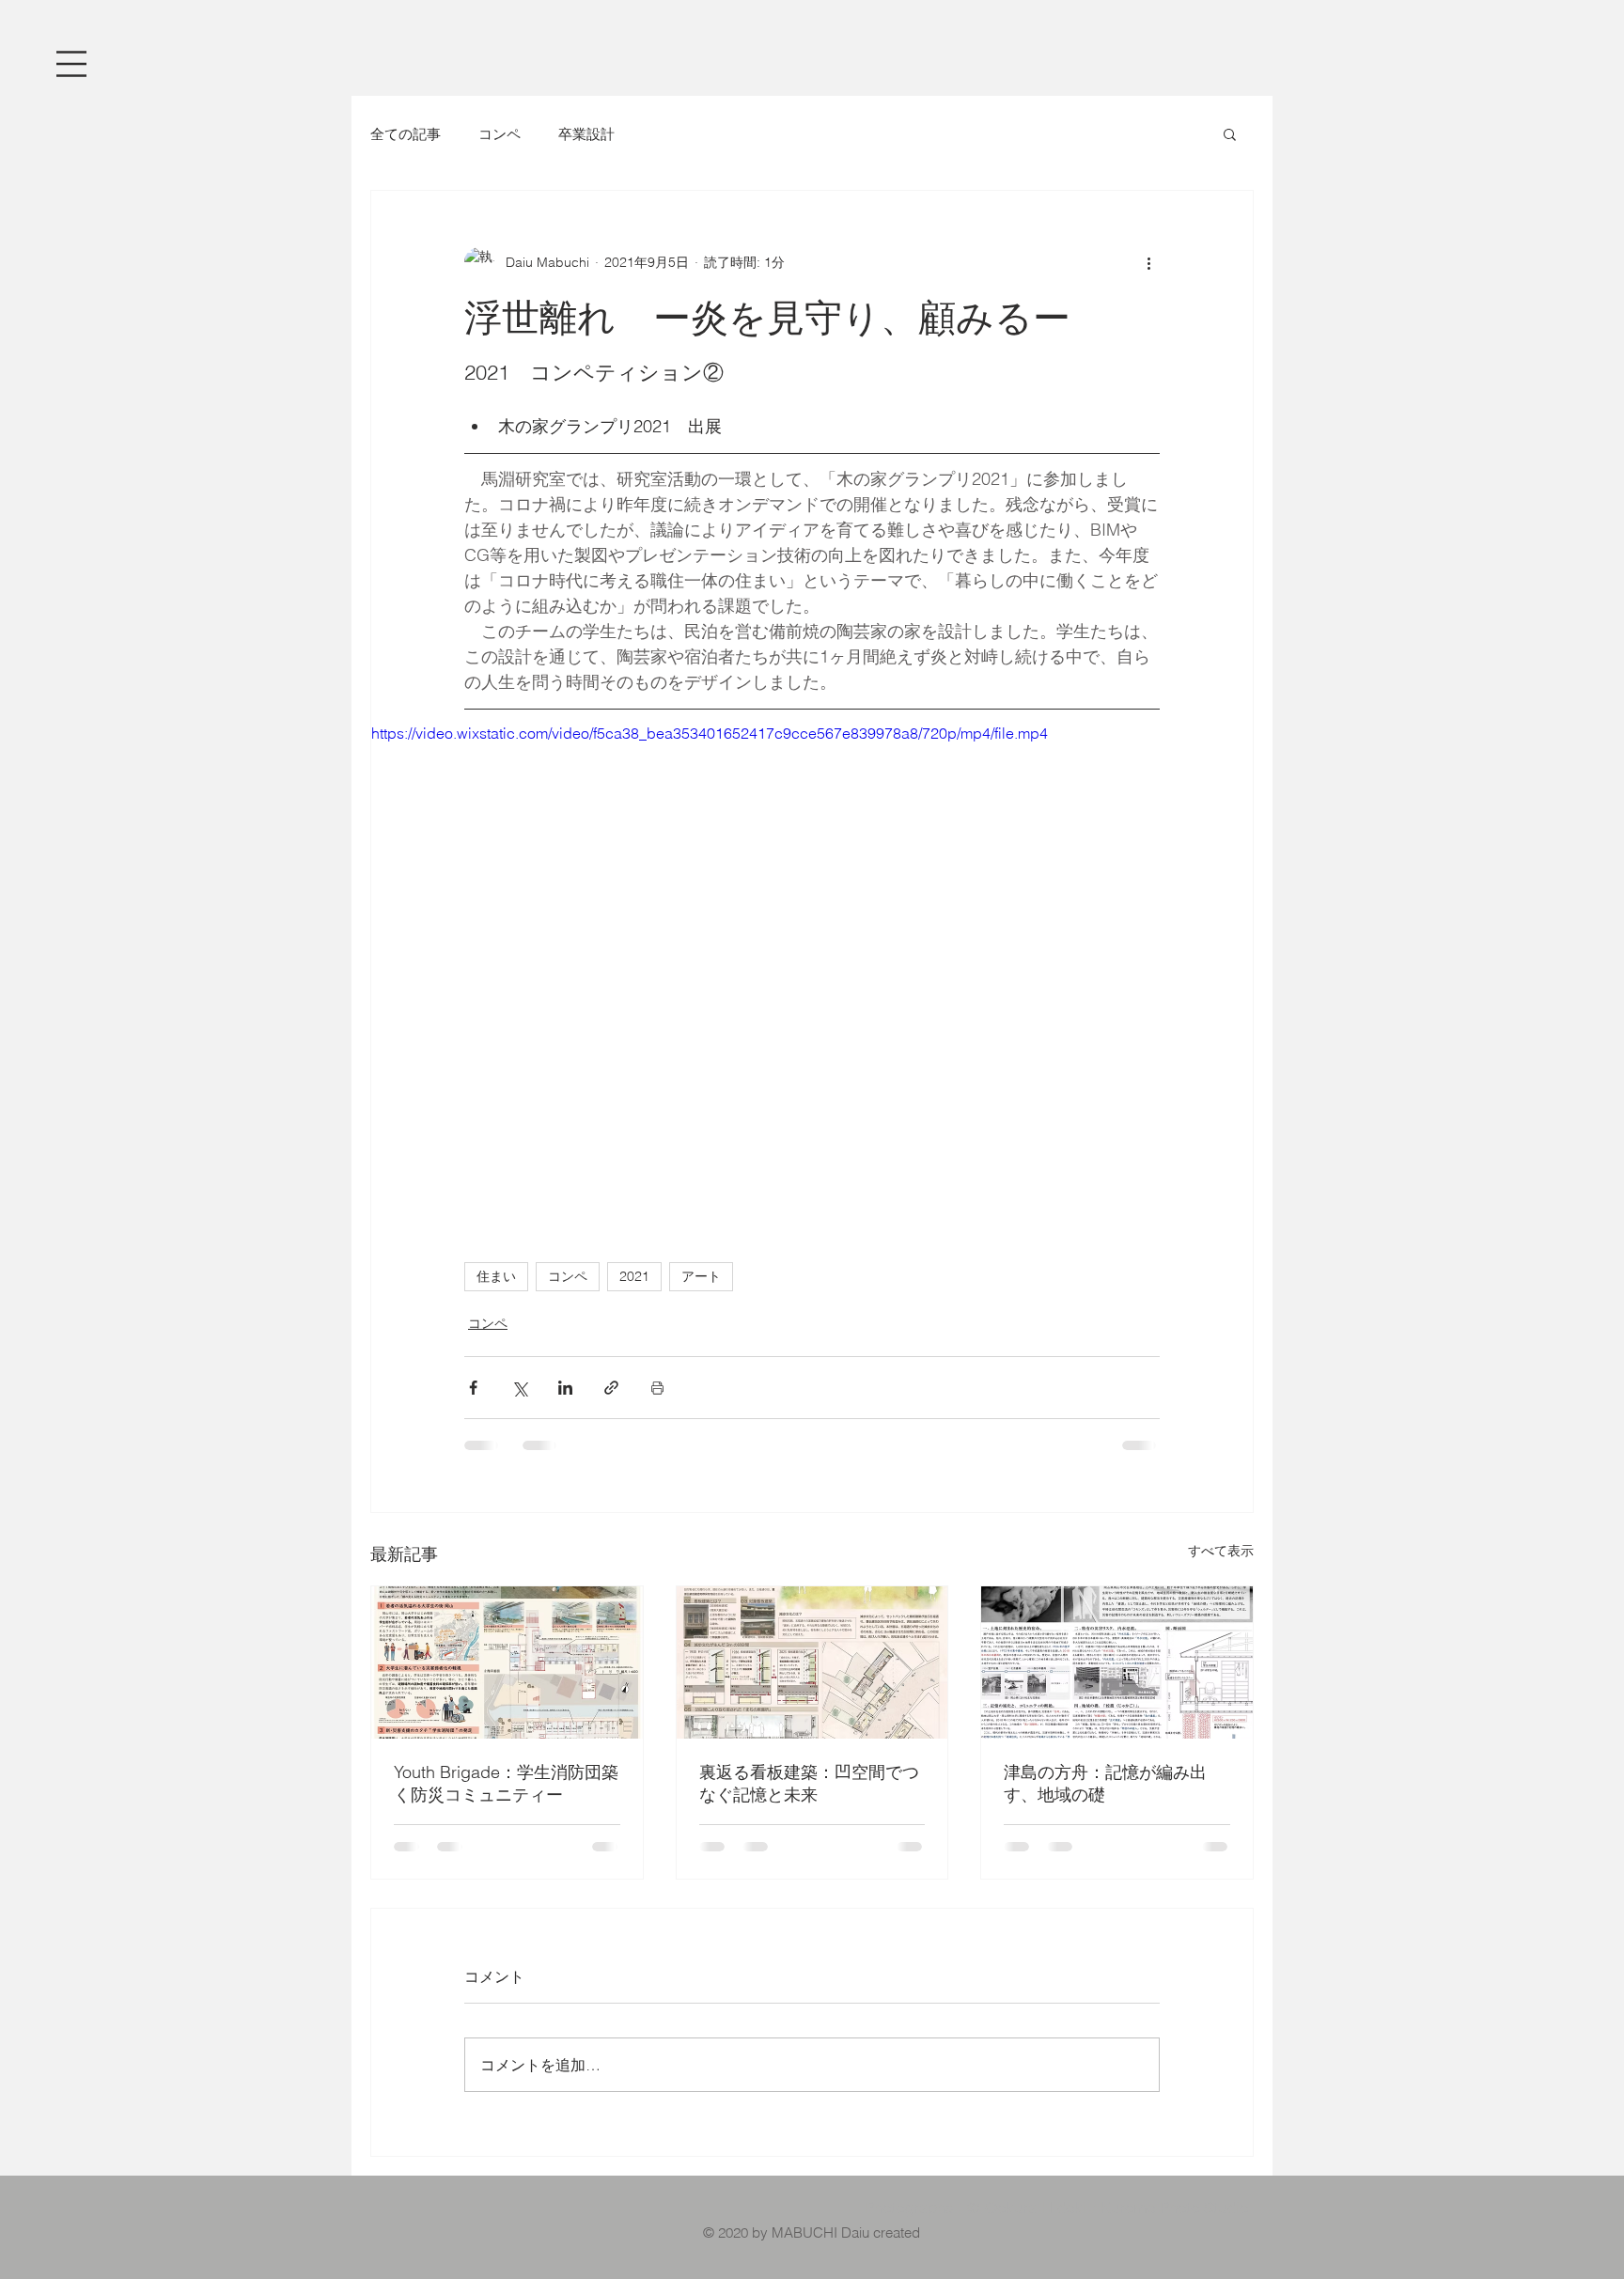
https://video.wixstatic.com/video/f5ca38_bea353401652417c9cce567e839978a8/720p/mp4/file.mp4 (710, 733)
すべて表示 (1221, 1551)
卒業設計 (586, 134)
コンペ (500, 134)
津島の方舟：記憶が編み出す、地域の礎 (1105, 1783)
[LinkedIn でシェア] (565, 1388)
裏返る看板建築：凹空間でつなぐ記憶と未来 (809, 1783)
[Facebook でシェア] (473, 1388)
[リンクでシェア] (611, 1388)
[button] (71, 64)
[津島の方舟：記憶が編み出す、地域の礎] (1117, 1662)
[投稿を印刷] (657, 1388)
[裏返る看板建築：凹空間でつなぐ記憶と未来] (812, 1662)
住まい (496, 1276)
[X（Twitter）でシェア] (519, 1388)
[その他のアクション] (1148, 262)
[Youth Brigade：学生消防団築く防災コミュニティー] (507, 1662)
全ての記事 (406, 134)
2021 (634, 1276)
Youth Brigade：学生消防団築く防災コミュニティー (506, 1783)
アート (701, 1276)
